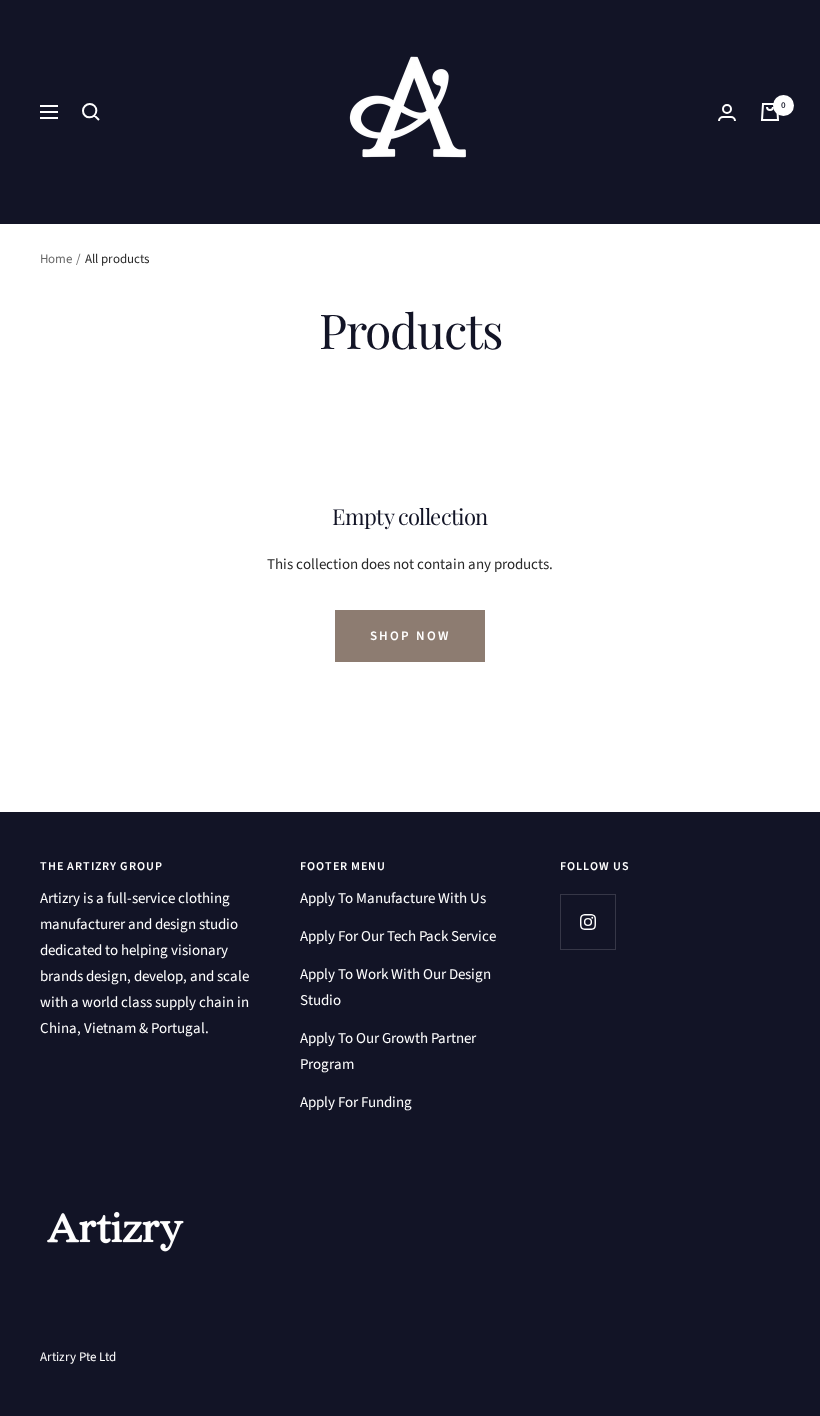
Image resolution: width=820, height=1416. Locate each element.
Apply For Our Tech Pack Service (398, 936)
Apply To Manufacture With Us (393, 898)
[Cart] (770, 112)
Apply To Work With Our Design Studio (395, 987)
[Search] (91, 112)
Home (56, 259)
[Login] (727, 112)
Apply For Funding (356, 1102)
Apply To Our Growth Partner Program (388, 1051)
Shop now (410, 636)
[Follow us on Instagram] (587, 921)
